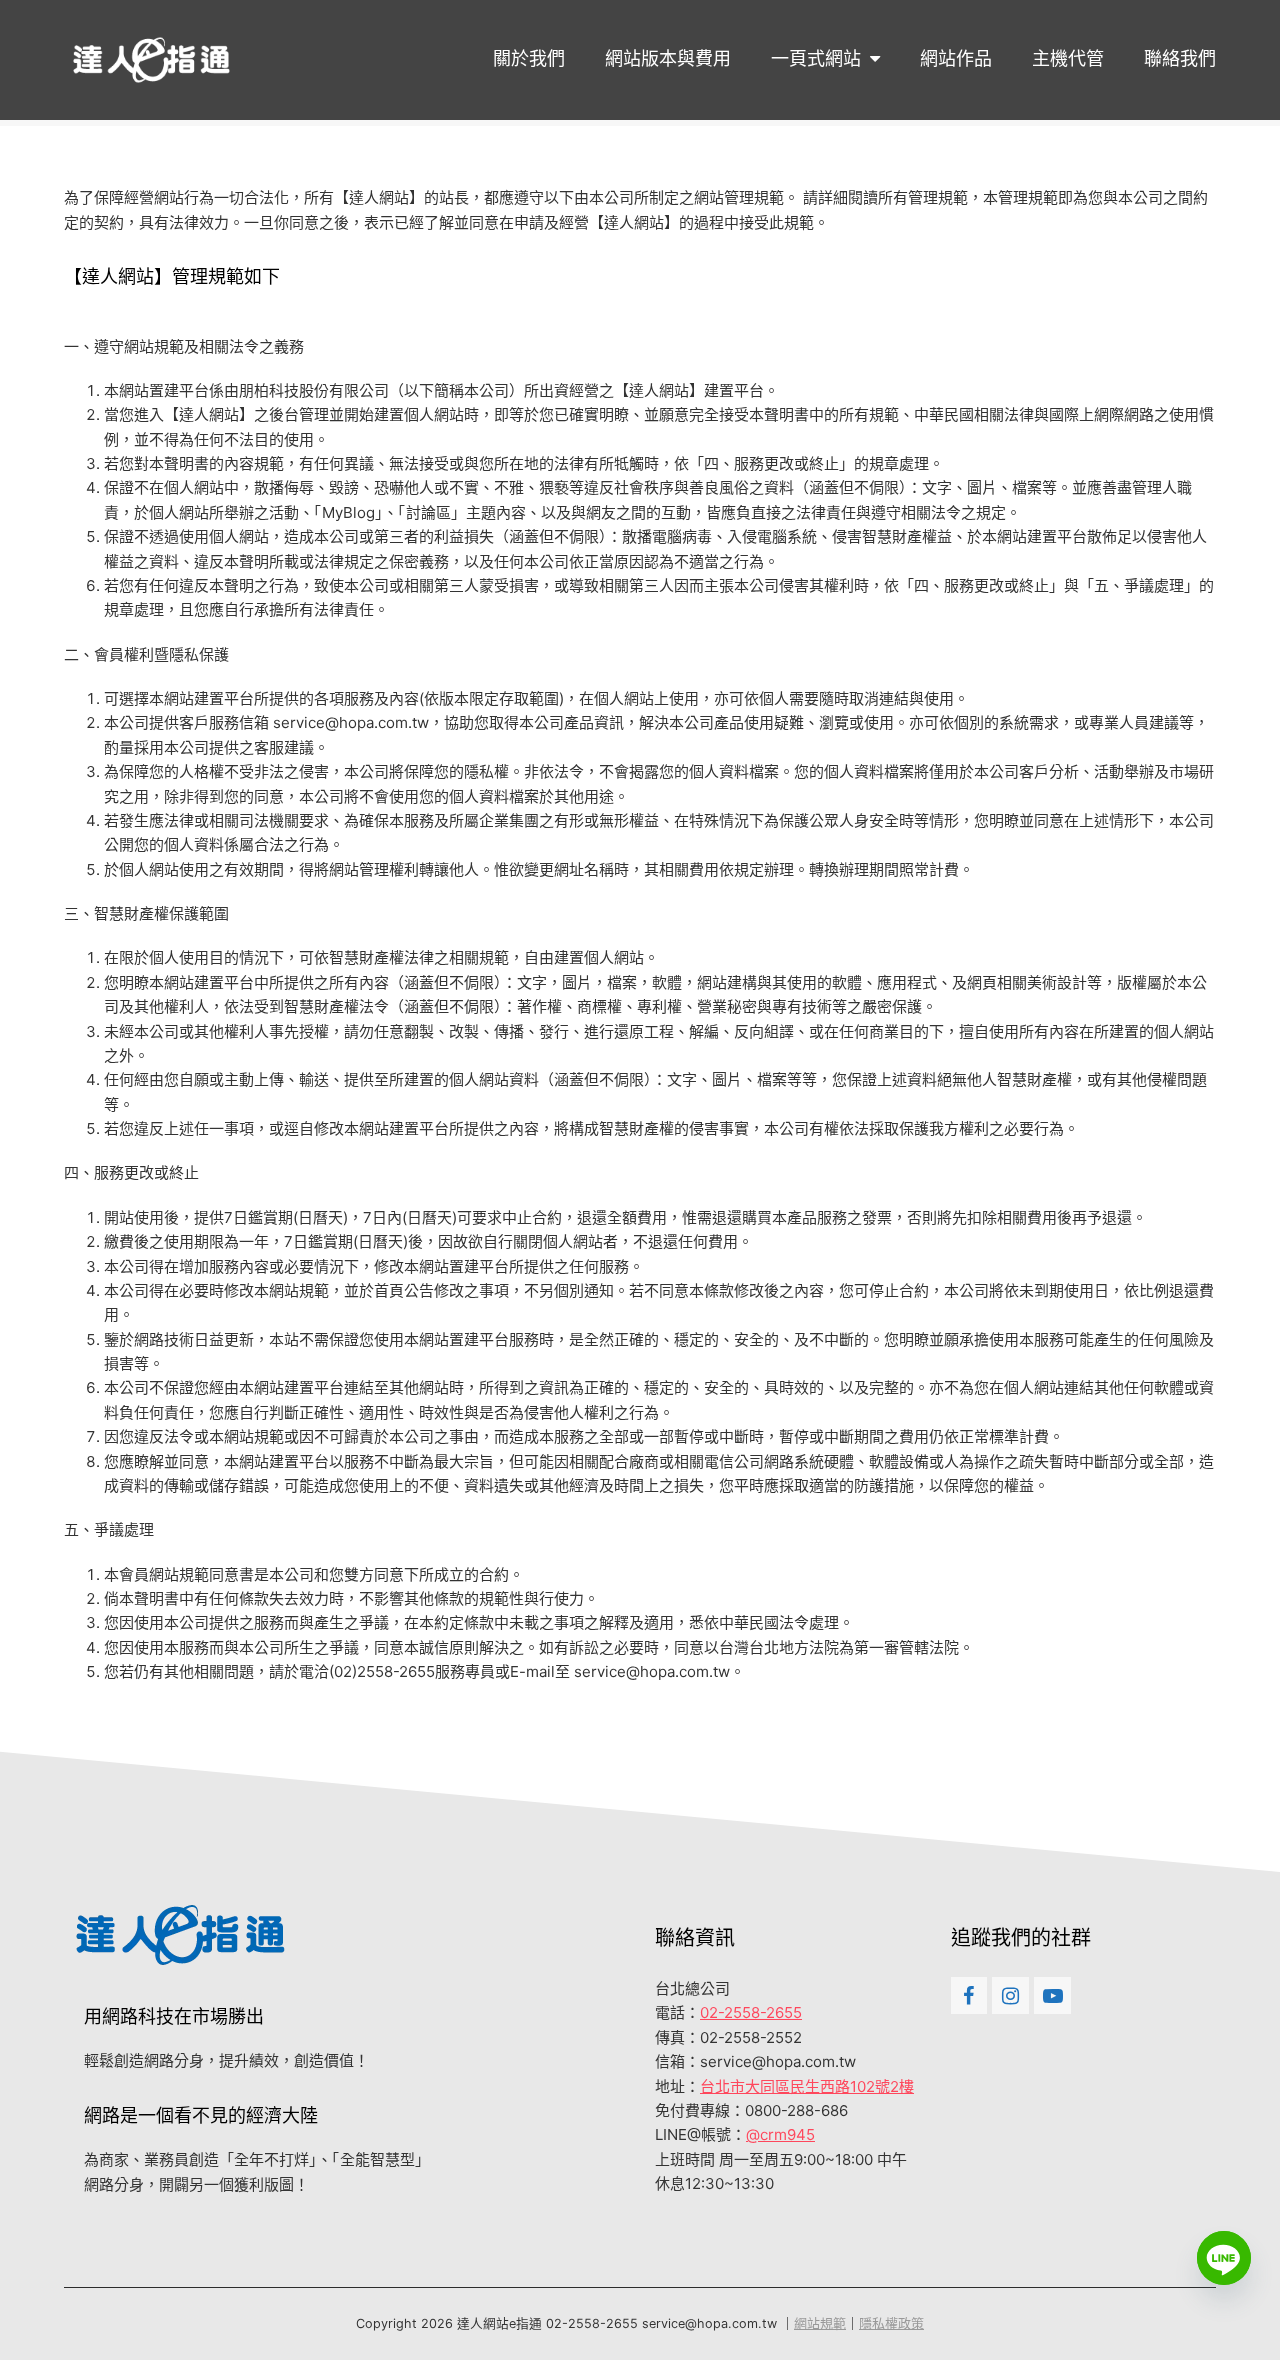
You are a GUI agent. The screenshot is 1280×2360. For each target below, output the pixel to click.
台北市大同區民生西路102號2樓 (807, 2086)
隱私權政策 (891, 2323)
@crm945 (780, 2134)
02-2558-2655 (751, 2012)
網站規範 (820, 2323)
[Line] (1224, 2258)
